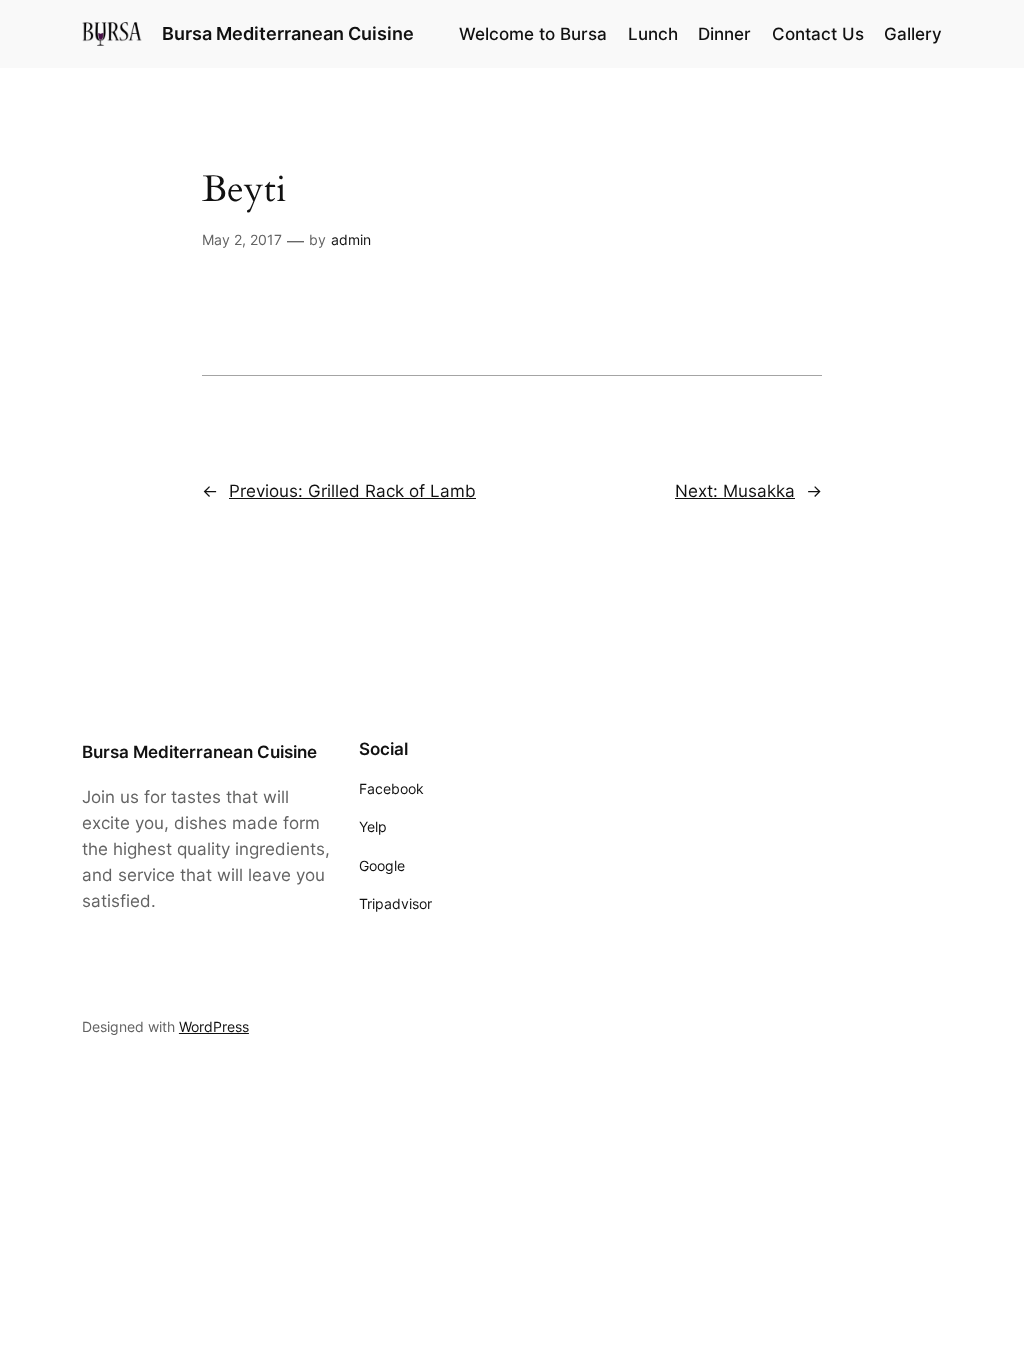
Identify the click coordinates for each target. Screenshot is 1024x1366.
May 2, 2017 (242, 239)
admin (351, 239)
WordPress (214, 1026)
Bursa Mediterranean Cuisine (288, 33)
